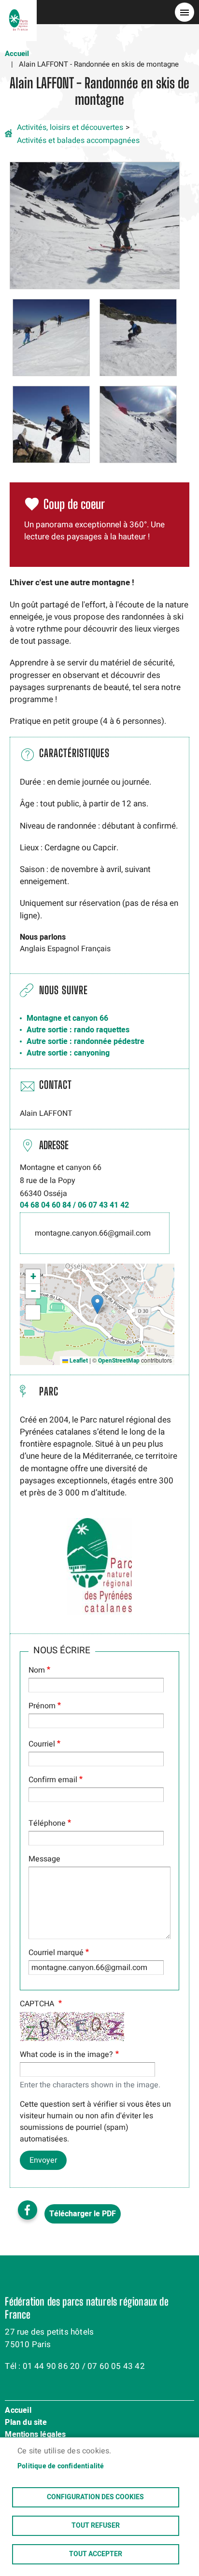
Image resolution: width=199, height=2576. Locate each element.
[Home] (18, 12)
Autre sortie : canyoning (68, 1053)
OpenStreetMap (119, 1361)
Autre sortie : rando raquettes (78, 1030)
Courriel (42, 1744)
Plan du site (26, 2423)
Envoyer (43, 2160)
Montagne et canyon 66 (67, 1018)
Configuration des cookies (95, 2497)
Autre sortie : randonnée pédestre (85, 1042)
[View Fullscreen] (33, 1312)
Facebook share (28, 2210)
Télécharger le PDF (83, 2214)
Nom (37, 1670)
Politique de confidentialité (61, 2466)
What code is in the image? (66, 2055)
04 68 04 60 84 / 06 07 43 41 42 (74, 1205)
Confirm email (53, 1780)
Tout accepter (96, 2554)
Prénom (42, 1706)
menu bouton (185, 12)
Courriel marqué (56, 1953)
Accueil (17, 54)
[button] (95, 225)
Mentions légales (35, 2435)
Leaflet (78, 1361)
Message (44, 1859)
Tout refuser (96, 2526)
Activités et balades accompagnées (78, 141)
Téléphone (47, 1823)
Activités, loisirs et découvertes (70, 127)
